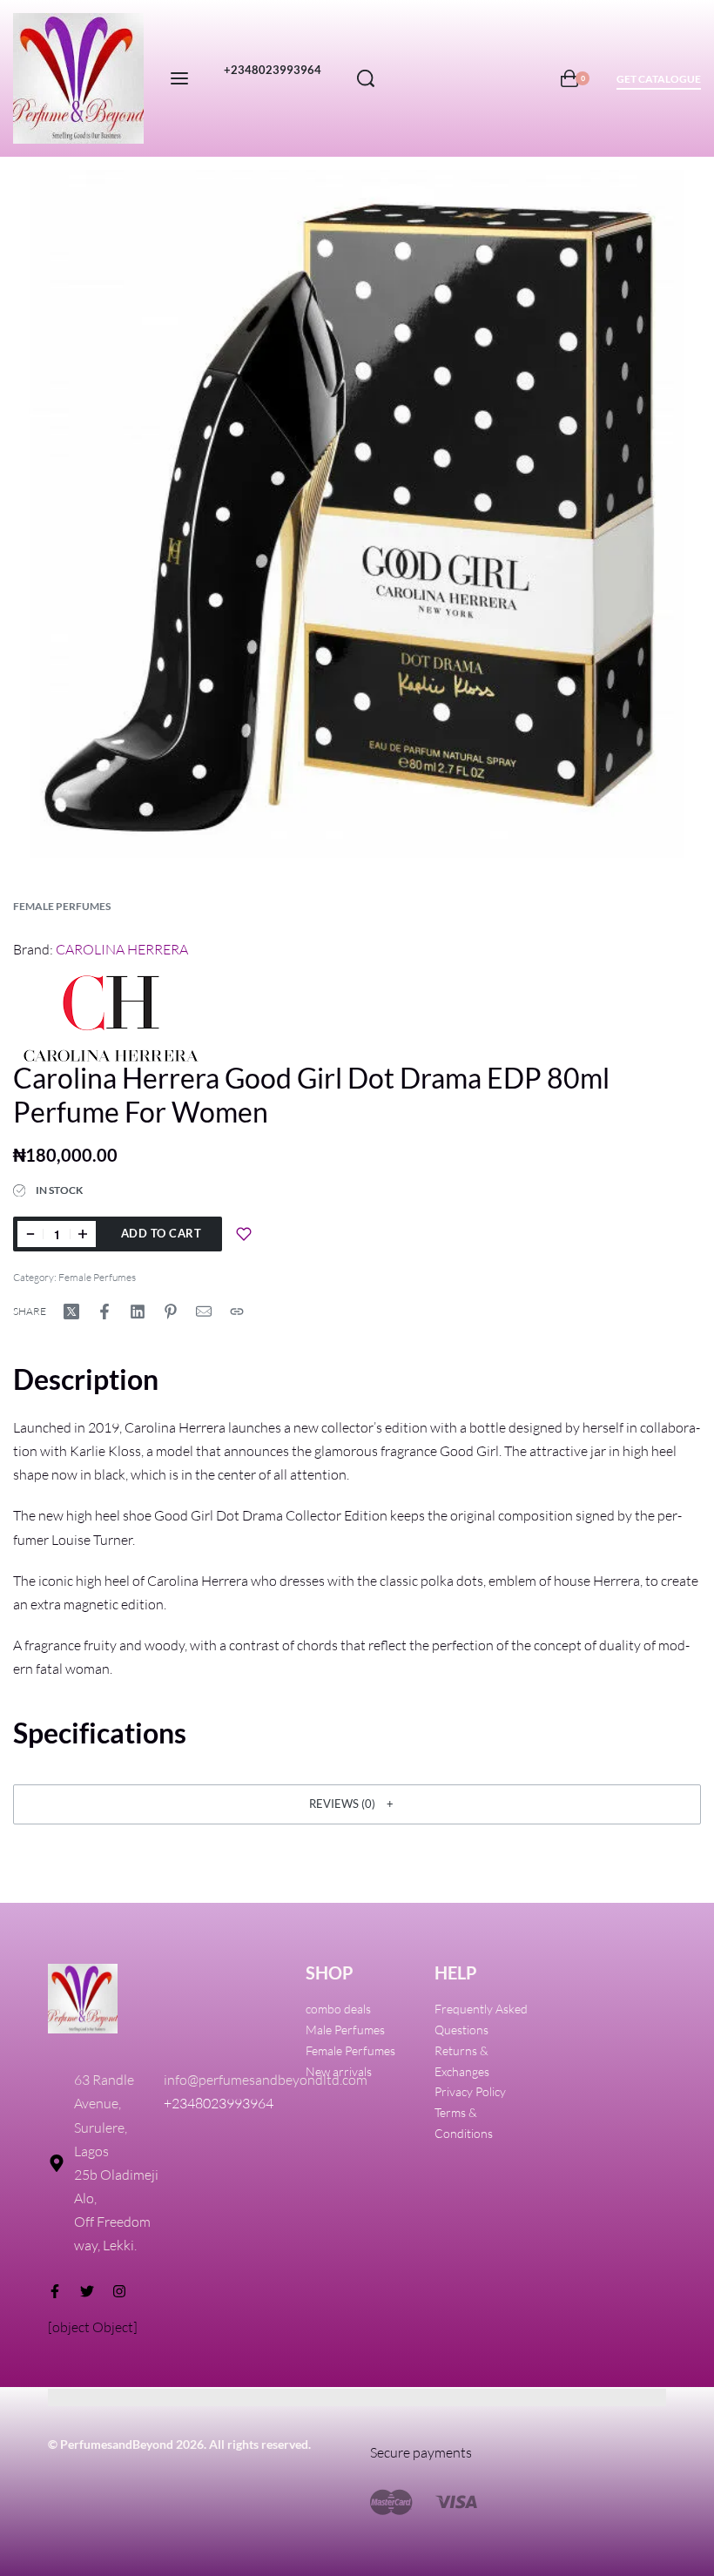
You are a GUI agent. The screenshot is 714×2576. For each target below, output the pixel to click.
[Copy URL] (237, 1312)
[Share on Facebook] (104, 1312)
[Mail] (204, 1312)
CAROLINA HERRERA (122, 949)
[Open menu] (179, 78)
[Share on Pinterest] (171, 1312)
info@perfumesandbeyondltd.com (266, 2080)
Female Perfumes (62, 906)
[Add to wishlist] (244, 1234)
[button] (357, 1804)
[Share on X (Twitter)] (71, 1312)
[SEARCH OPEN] (366, 78)
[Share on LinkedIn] (138, 1312)
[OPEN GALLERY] (357, 514)
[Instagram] (119, 2291)
